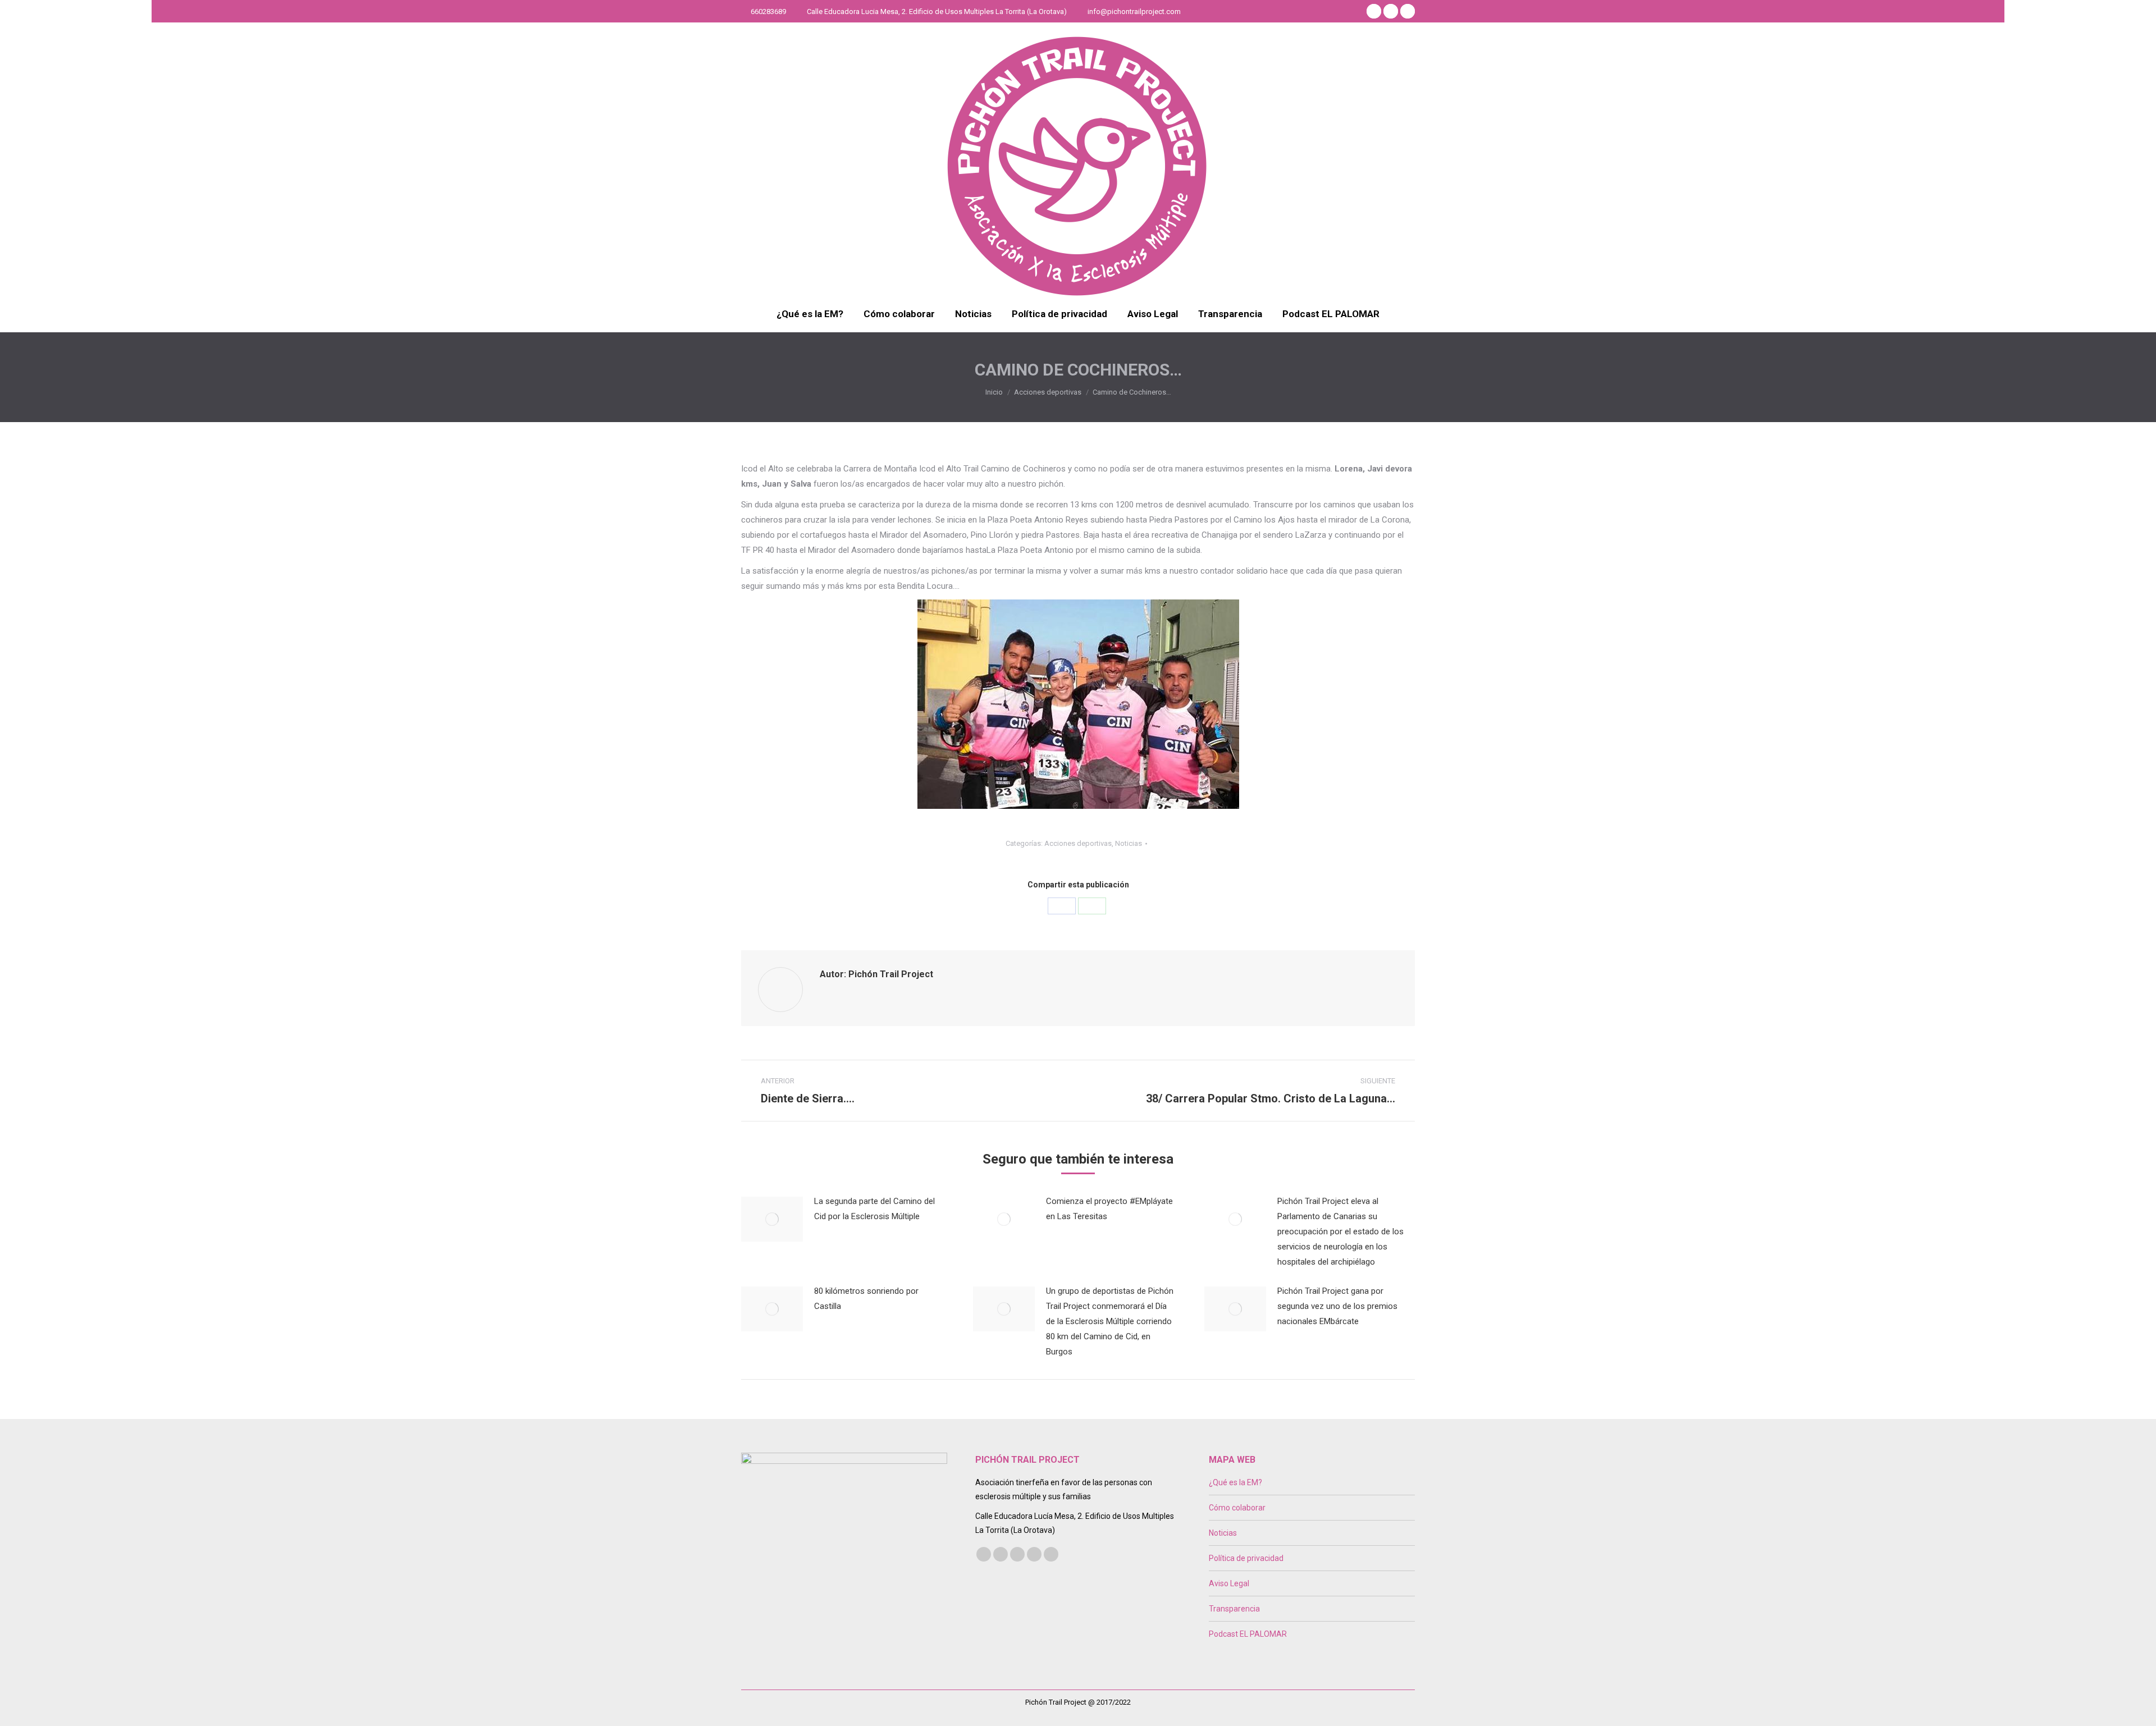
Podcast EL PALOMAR (1248, 1634)
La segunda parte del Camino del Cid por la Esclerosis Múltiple (874, 1209)
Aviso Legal (1229, 1583)
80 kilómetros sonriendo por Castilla (866, 1299)
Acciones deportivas (1078, 843)
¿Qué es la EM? (1235, 1482)
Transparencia (1234, 1609)
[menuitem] (810, 314)
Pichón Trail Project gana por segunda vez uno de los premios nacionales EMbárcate (1337, 1306)
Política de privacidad (1246, 1558)
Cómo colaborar (1237, 1508)
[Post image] (772, 1219)
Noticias (1129, 843)
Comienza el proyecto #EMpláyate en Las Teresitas (1109, 1209)
